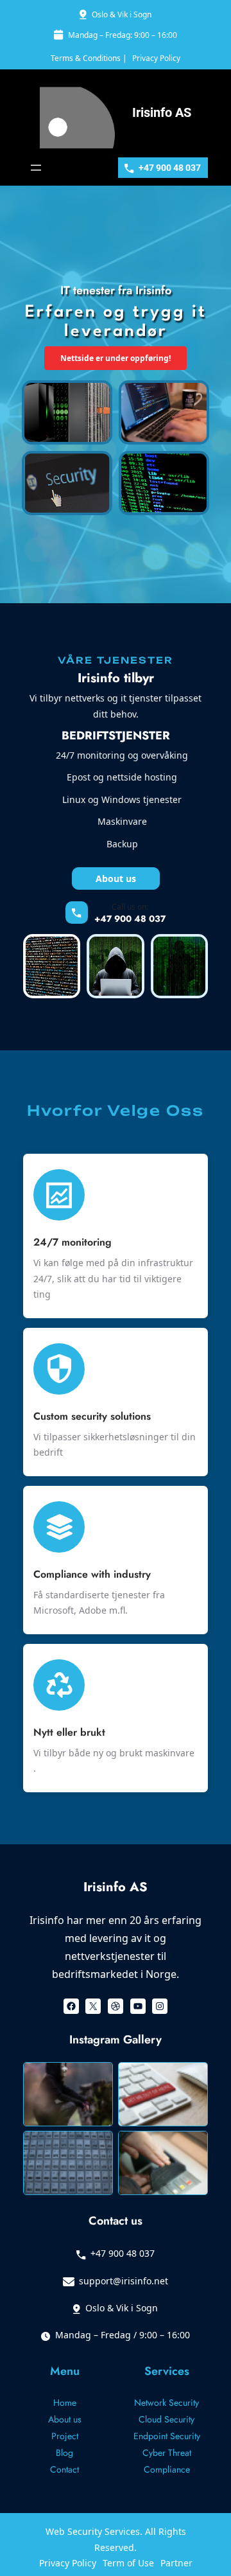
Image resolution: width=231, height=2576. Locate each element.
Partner (176, 2563)
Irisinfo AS (162, 112)
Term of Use (128, 2563)
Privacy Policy (156, 58)
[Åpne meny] (36, 168)
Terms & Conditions (86, 58)
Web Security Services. (95, 2531)
